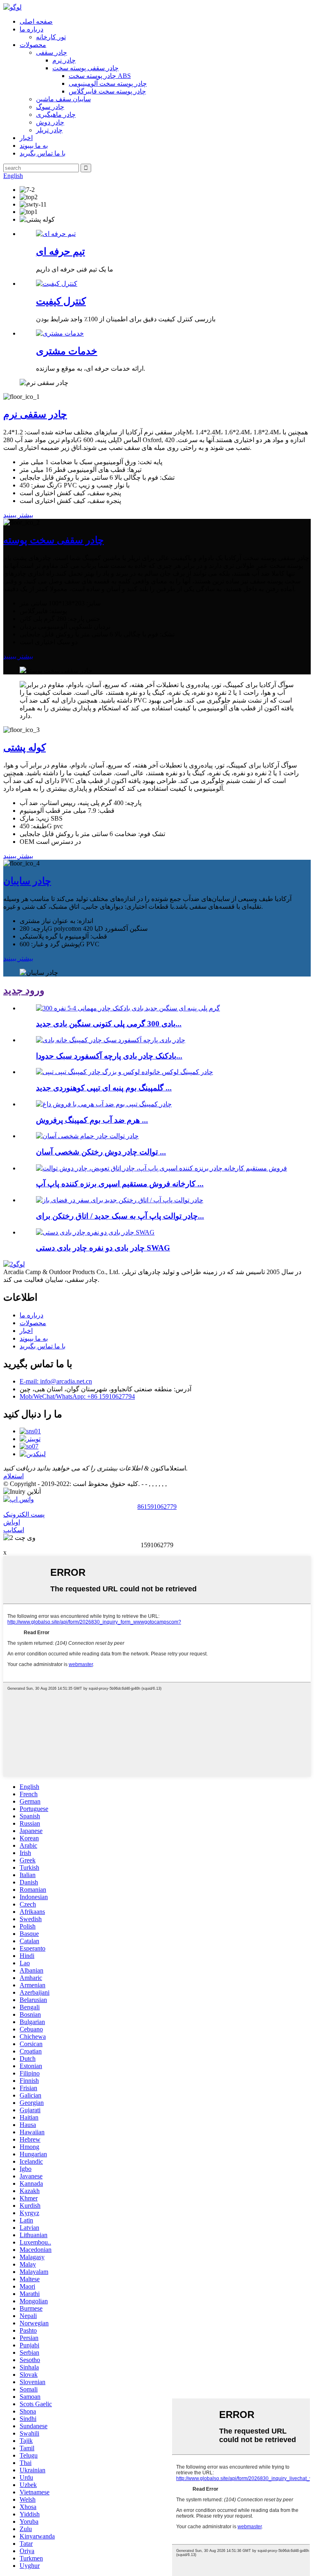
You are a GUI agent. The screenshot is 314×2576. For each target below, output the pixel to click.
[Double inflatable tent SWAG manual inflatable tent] (95, 1232)
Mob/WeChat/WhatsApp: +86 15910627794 (77, 1396)
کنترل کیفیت (61, 301)
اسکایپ (14, 1530)
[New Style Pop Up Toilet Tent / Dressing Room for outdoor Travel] (120, 1200)
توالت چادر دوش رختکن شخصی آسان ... (101, 1152)
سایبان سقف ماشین (63, 99)
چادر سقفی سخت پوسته (54, 540)
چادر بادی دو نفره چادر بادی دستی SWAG (103, 1248)
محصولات (33, 45)
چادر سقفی (52, 52)
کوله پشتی (25, 747)
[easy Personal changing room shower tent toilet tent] (87, 1136)
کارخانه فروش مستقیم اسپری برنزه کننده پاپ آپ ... (120, 1184)
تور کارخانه (51, 37)
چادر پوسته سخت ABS (100, 76)
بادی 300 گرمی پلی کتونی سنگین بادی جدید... (109, 1024)
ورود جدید (24, 990)
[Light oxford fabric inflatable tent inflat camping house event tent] (111, 1040)
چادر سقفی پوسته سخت (85, 68)
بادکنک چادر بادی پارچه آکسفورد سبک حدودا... (109, 1056)
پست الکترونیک (24, 1514)
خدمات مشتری (67, 351)
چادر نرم (64, 60)
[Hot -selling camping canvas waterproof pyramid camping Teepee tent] (104, 1104)
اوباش (12, 1522)
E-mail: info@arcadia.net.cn (56, 1381)
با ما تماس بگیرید (43, 153)
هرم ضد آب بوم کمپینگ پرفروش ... (92, 1120)
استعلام (13, 1476)
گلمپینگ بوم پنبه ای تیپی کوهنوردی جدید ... (104, 1088)
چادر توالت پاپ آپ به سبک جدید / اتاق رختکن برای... (120, 1216)
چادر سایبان (27, 881)
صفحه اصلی (36, 21)
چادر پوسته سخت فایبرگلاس (107, 91)
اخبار (26, 138)
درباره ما (31, 29)
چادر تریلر (49, 130)
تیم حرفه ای (61, 251)
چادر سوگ (50, 107)
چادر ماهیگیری (56, 115)
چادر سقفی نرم (35, 414)
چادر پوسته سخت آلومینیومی (108, 83)
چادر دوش (50, 122)
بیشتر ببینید (18, 515)
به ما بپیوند (34, 146)
